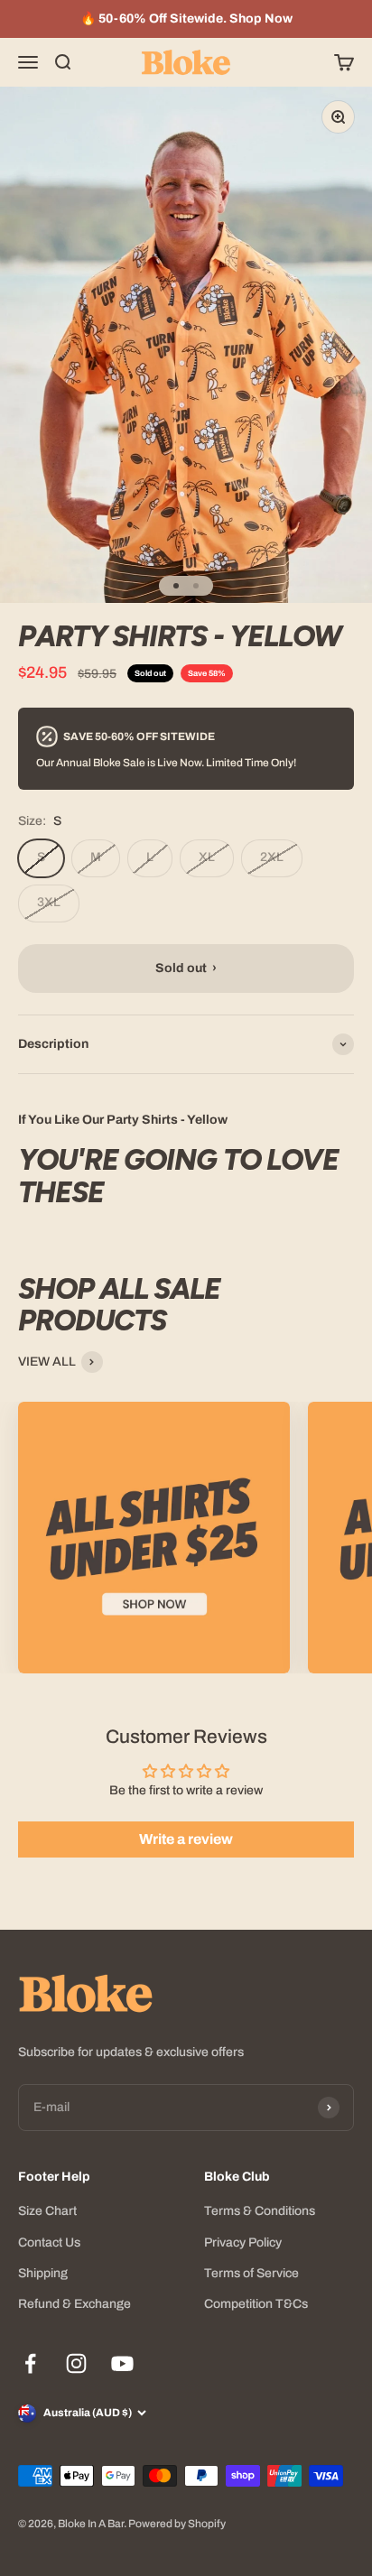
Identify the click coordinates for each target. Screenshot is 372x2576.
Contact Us (49, 2242)
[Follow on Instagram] (76, 2363)
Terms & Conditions (260, 2211)
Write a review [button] (186, 1839)
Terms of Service (251, 2273)
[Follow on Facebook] (30, 2363)
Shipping (43, 2273)
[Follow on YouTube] (122, 2363)
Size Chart (47, 2211)
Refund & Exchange (74, 2304)
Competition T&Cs (256, 2304)
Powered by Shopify (177, 2524)
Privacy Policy (243, 2242)
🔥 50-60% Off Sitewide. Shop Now (186, 19)
